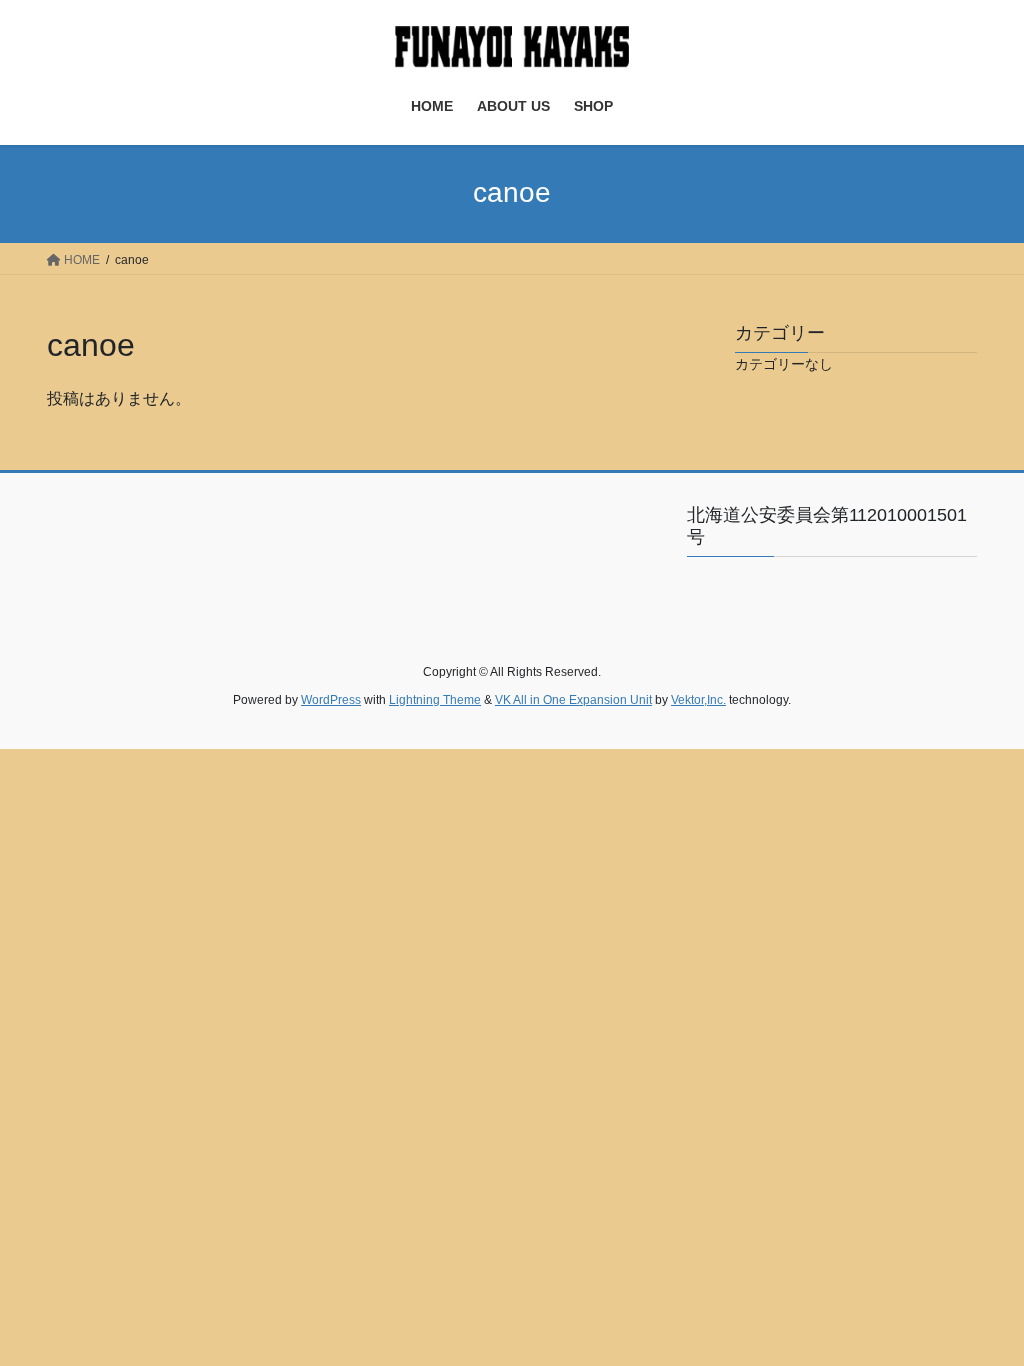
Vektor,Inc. (698, 700)
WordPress (331, 700)
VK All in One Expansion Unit (573, 700)
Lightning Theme (435, 700)
